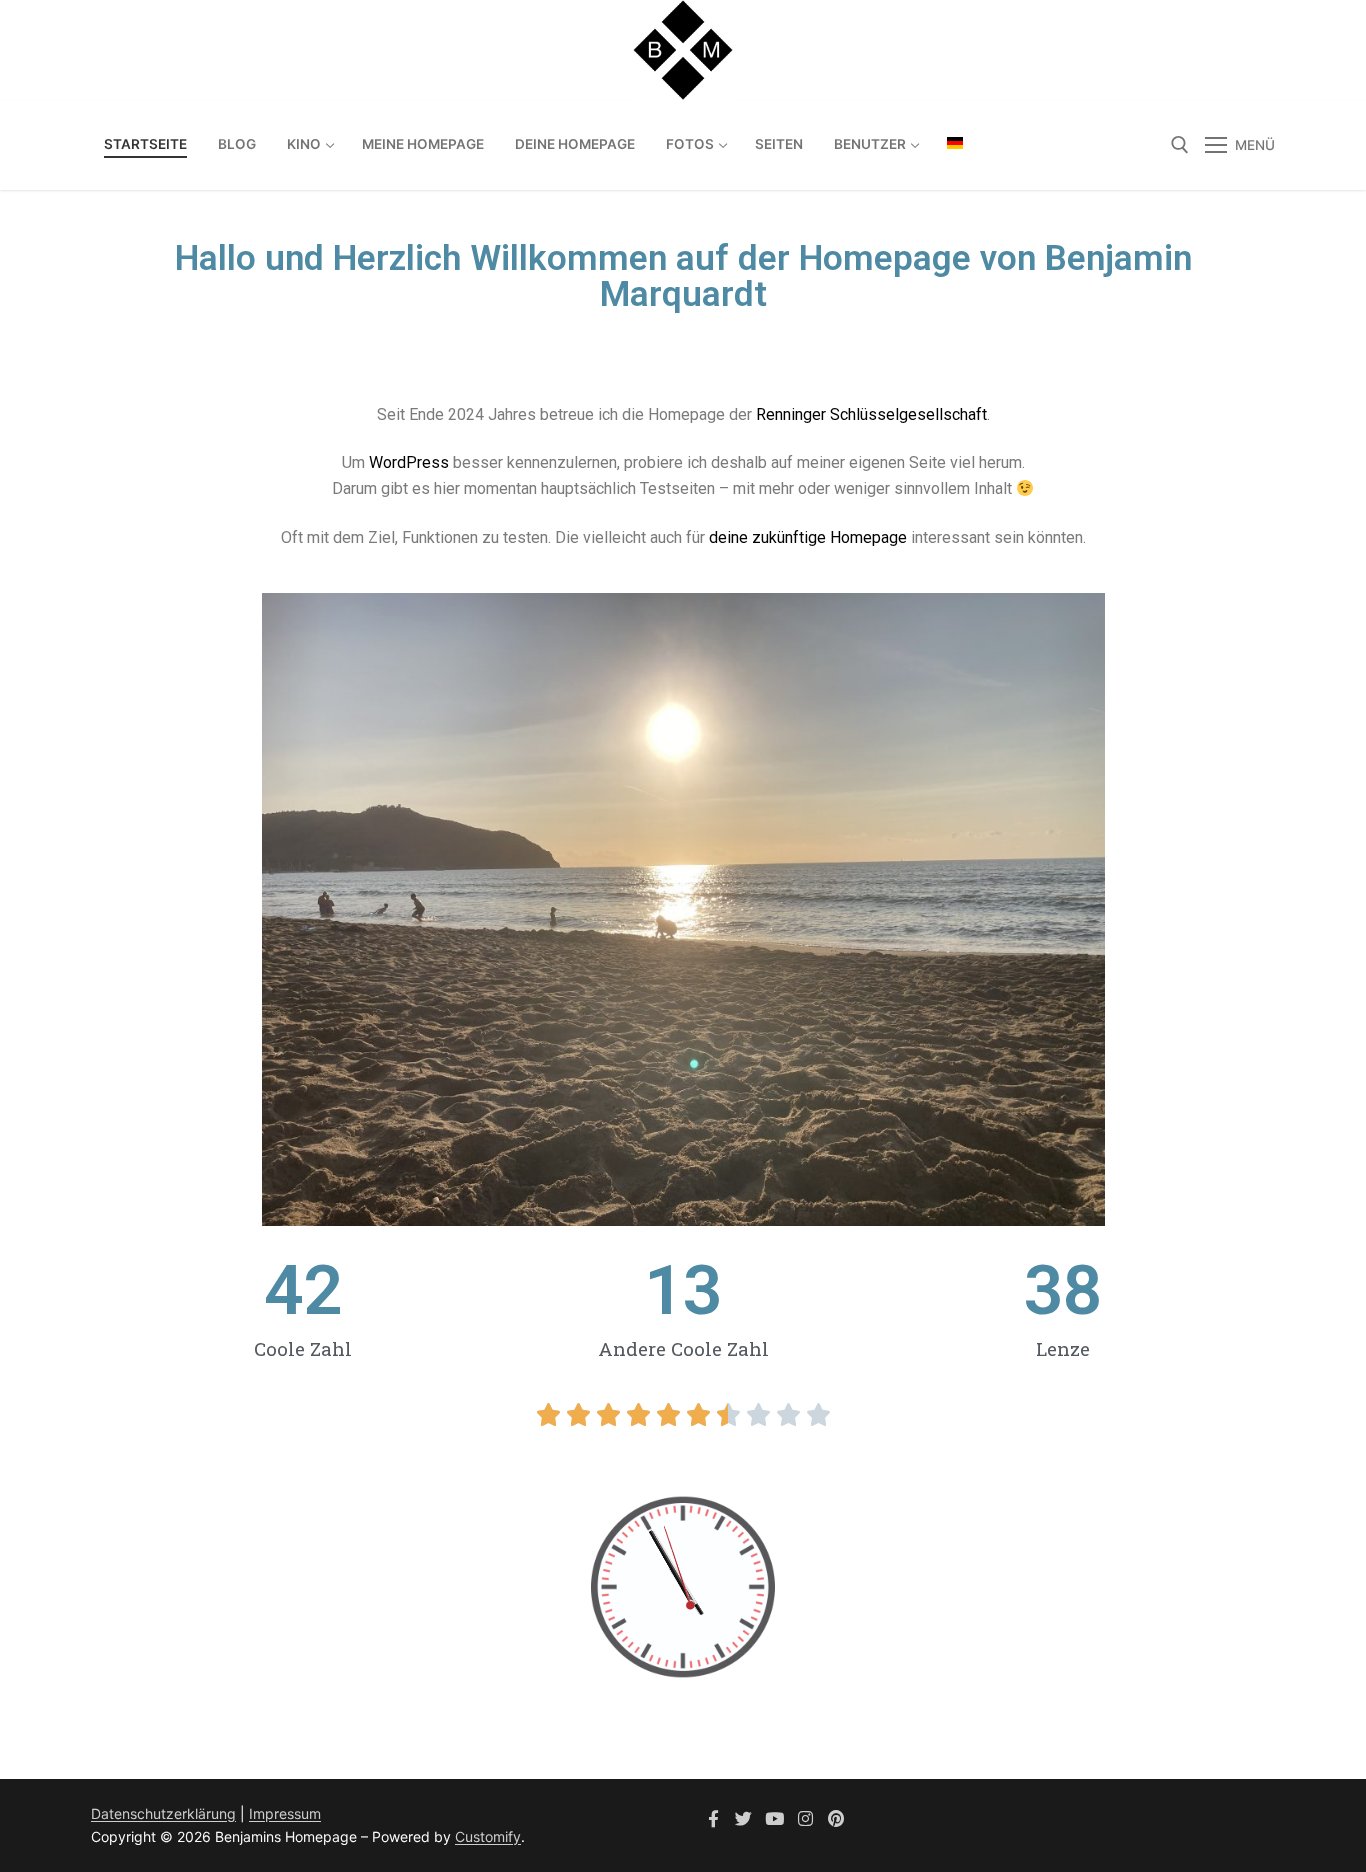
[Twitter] (744, 1818)
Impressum (285, 1813)
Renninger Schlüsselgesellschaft (871, 414)
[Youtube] (774, 1818)
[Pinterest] (835, 1818)
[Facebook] (713, 1818)
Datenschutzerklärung (163, 1813)
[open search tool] (1180, 145)
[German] (955, 143)
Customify (488, 1836)
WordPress (409, 462)
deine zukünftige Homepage (808, 537)
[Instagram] (805, 1818)
